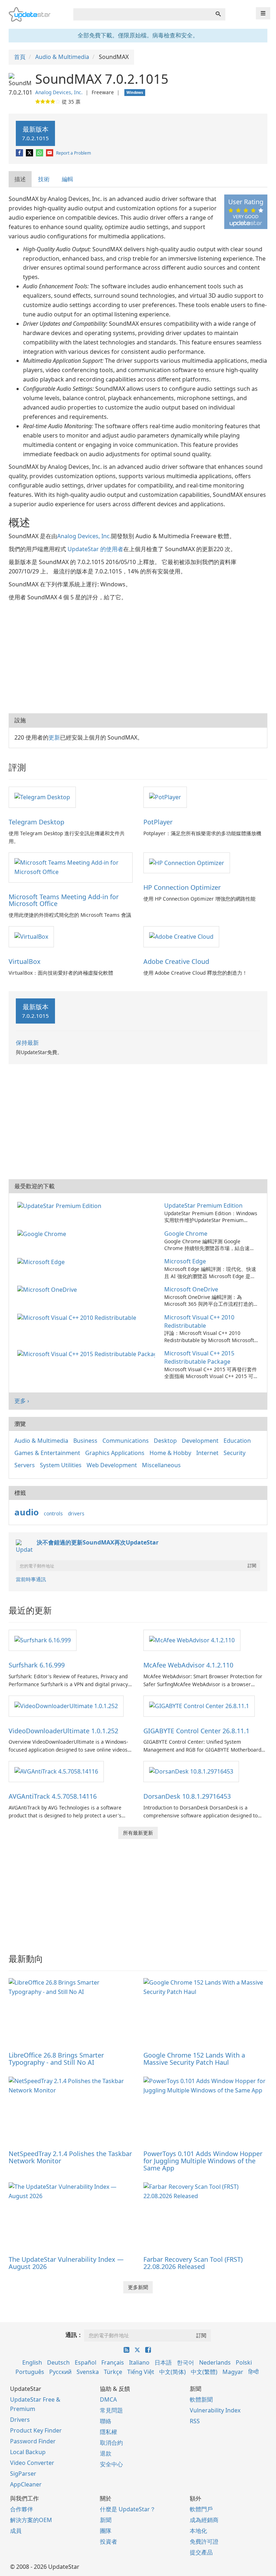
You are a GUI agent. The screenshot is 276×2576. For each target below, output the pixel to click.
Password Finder (33, 2441)
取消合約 (111, 2443)
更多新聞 (138, 2287)
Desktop (165, 1441)
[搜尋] (218, 14)
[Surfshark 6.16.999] (43, 1640)
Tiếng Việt (141, 2372)
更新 (54, 737)
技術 (44, 179)
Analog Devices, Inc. (59, 92)
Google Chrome (186, 1234)
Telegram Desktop (36, 822)
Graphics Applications (115, 1453)
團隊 (106, 2531)
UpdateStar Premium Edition (203, 1205)
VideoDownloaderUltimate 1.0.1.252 (63, 1731)
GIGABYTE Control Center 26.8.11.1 (196, 1731)
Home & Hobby (170, 1453)
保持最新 (27, 1043)
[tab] (20, 179)
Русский (60, 2372)
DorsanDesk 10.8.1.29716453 (187, 1796)
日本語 (163, 2362)
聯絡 (106, 2421)
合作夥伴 (22, 2509)
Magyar (233, 2372)
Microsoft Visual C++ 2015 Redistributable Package (199, 1357)
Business (85, 1441)
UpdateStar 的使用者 (95, 549)
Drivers (20, 2420)
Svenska (88, 2372)
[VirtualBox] (31, 936)
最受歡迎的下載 (34, 1186)
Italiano (139, 2362)
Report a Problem (73, 153)
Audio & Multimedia (41, 1441)
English (32, 2362)
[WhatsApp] (40, 153)
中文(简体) (172, 2372)
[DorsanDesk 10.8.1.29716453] (191, 1771)
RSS (195, 2421)
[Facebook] (20, 153)
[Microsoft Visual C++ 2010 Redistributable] (78, 1317)
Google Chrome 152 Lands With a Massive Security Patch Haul (194, 2059)
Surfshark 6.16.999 (37, 1665)
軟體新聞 (201, 2399)
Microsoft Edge (185, 1261)
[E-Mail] (50, 153)
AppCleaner (26, 2484)
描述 (20, 179)
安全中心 (111, 2464)
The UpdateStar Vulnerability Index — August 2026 (66, 2263)
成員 (16, 2531)
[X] (30, 153)
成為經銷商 (204, 2520)
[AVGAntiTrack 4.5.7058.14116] (56, 1771)
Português (30, 2372)
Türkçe (113, 2372)
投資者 (109, 2541)
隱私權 (109, 2432)
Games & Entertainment (47, 1453)
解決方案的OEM (31, 2520)
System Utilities (61, 1465)
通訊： (74, 2335)
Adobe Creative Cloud (176, 961)
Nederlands (215, 2362)
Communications (126, 1441)
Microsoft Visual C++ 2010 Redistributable (199, 1321)
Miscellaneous (161, 1465)
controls (53, 1513)
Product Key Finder (36, 2430)
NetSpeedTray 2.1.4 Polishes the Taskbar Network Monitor (70, 2157)
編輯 (68, 179)
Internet (207, 1453)
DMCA (108, 2399)
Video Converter (32, 2463)
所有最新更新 (138, 1833)
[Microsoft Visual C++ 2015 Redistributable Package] (88, 1353)
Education (237, 1441)
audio (27, 1512)
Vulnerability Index (215, 2410)
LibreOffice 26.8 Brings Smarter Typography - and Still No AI (56, 2059)
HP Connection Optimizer (182, 887)
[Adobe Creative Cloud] (181, 936)
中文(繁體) (204, 2372)
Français (113, 2362)
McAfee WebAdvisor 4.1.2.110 (188, 1665)
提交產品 (201, 2552)
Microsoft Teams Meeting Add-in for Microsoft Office (64, 900)
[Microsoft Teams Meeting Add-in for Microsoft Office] (71, 867)
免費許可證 (204, 2541)
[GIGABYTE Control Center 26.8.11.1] (199, 1706)
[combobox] (142, 14)
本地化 (198, 2531)
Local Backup (28, 2452)
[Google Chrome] (43, 1234)
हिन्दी (254, 2372)
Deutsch (58, 2362)
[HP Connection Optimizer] (187, 863)
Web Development (112, 1465)
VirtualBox (25, 961)
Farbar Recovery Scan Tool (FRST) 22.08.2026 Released (193, 2263)
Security (234, 1453)
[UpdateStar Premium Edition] (61, 1205)
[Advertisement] (138, 656)
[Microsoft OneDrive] (49, 1289)
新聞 (106, 2520)
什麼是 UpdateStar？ (128, 2509)
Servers (25, 1465)
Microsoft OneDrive (191, 1289)
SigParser (23, 2474)
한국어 (185, 2362)
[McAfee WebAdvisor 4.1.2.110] (192, 1640)
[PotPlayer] (165, 797)
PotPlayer (158, 822)
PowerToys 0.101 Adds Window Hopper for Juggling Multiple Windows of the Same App (203, 2161)
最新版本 (35, 133)
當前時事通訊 (31, 1579)
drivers (76, 1513)
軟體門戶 (201, 2509)
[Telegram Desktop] (42, 797)
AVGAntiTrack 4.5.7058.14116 (53, 1796)
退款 (106, 2453)
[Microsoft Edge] (42, 1261)
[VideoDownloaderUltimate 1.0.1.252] (66, 1706)
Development (200, 1441)
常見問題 (111, 2410)
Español (86, 2362)
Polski (244, 2362)
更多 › (22, 1401)
